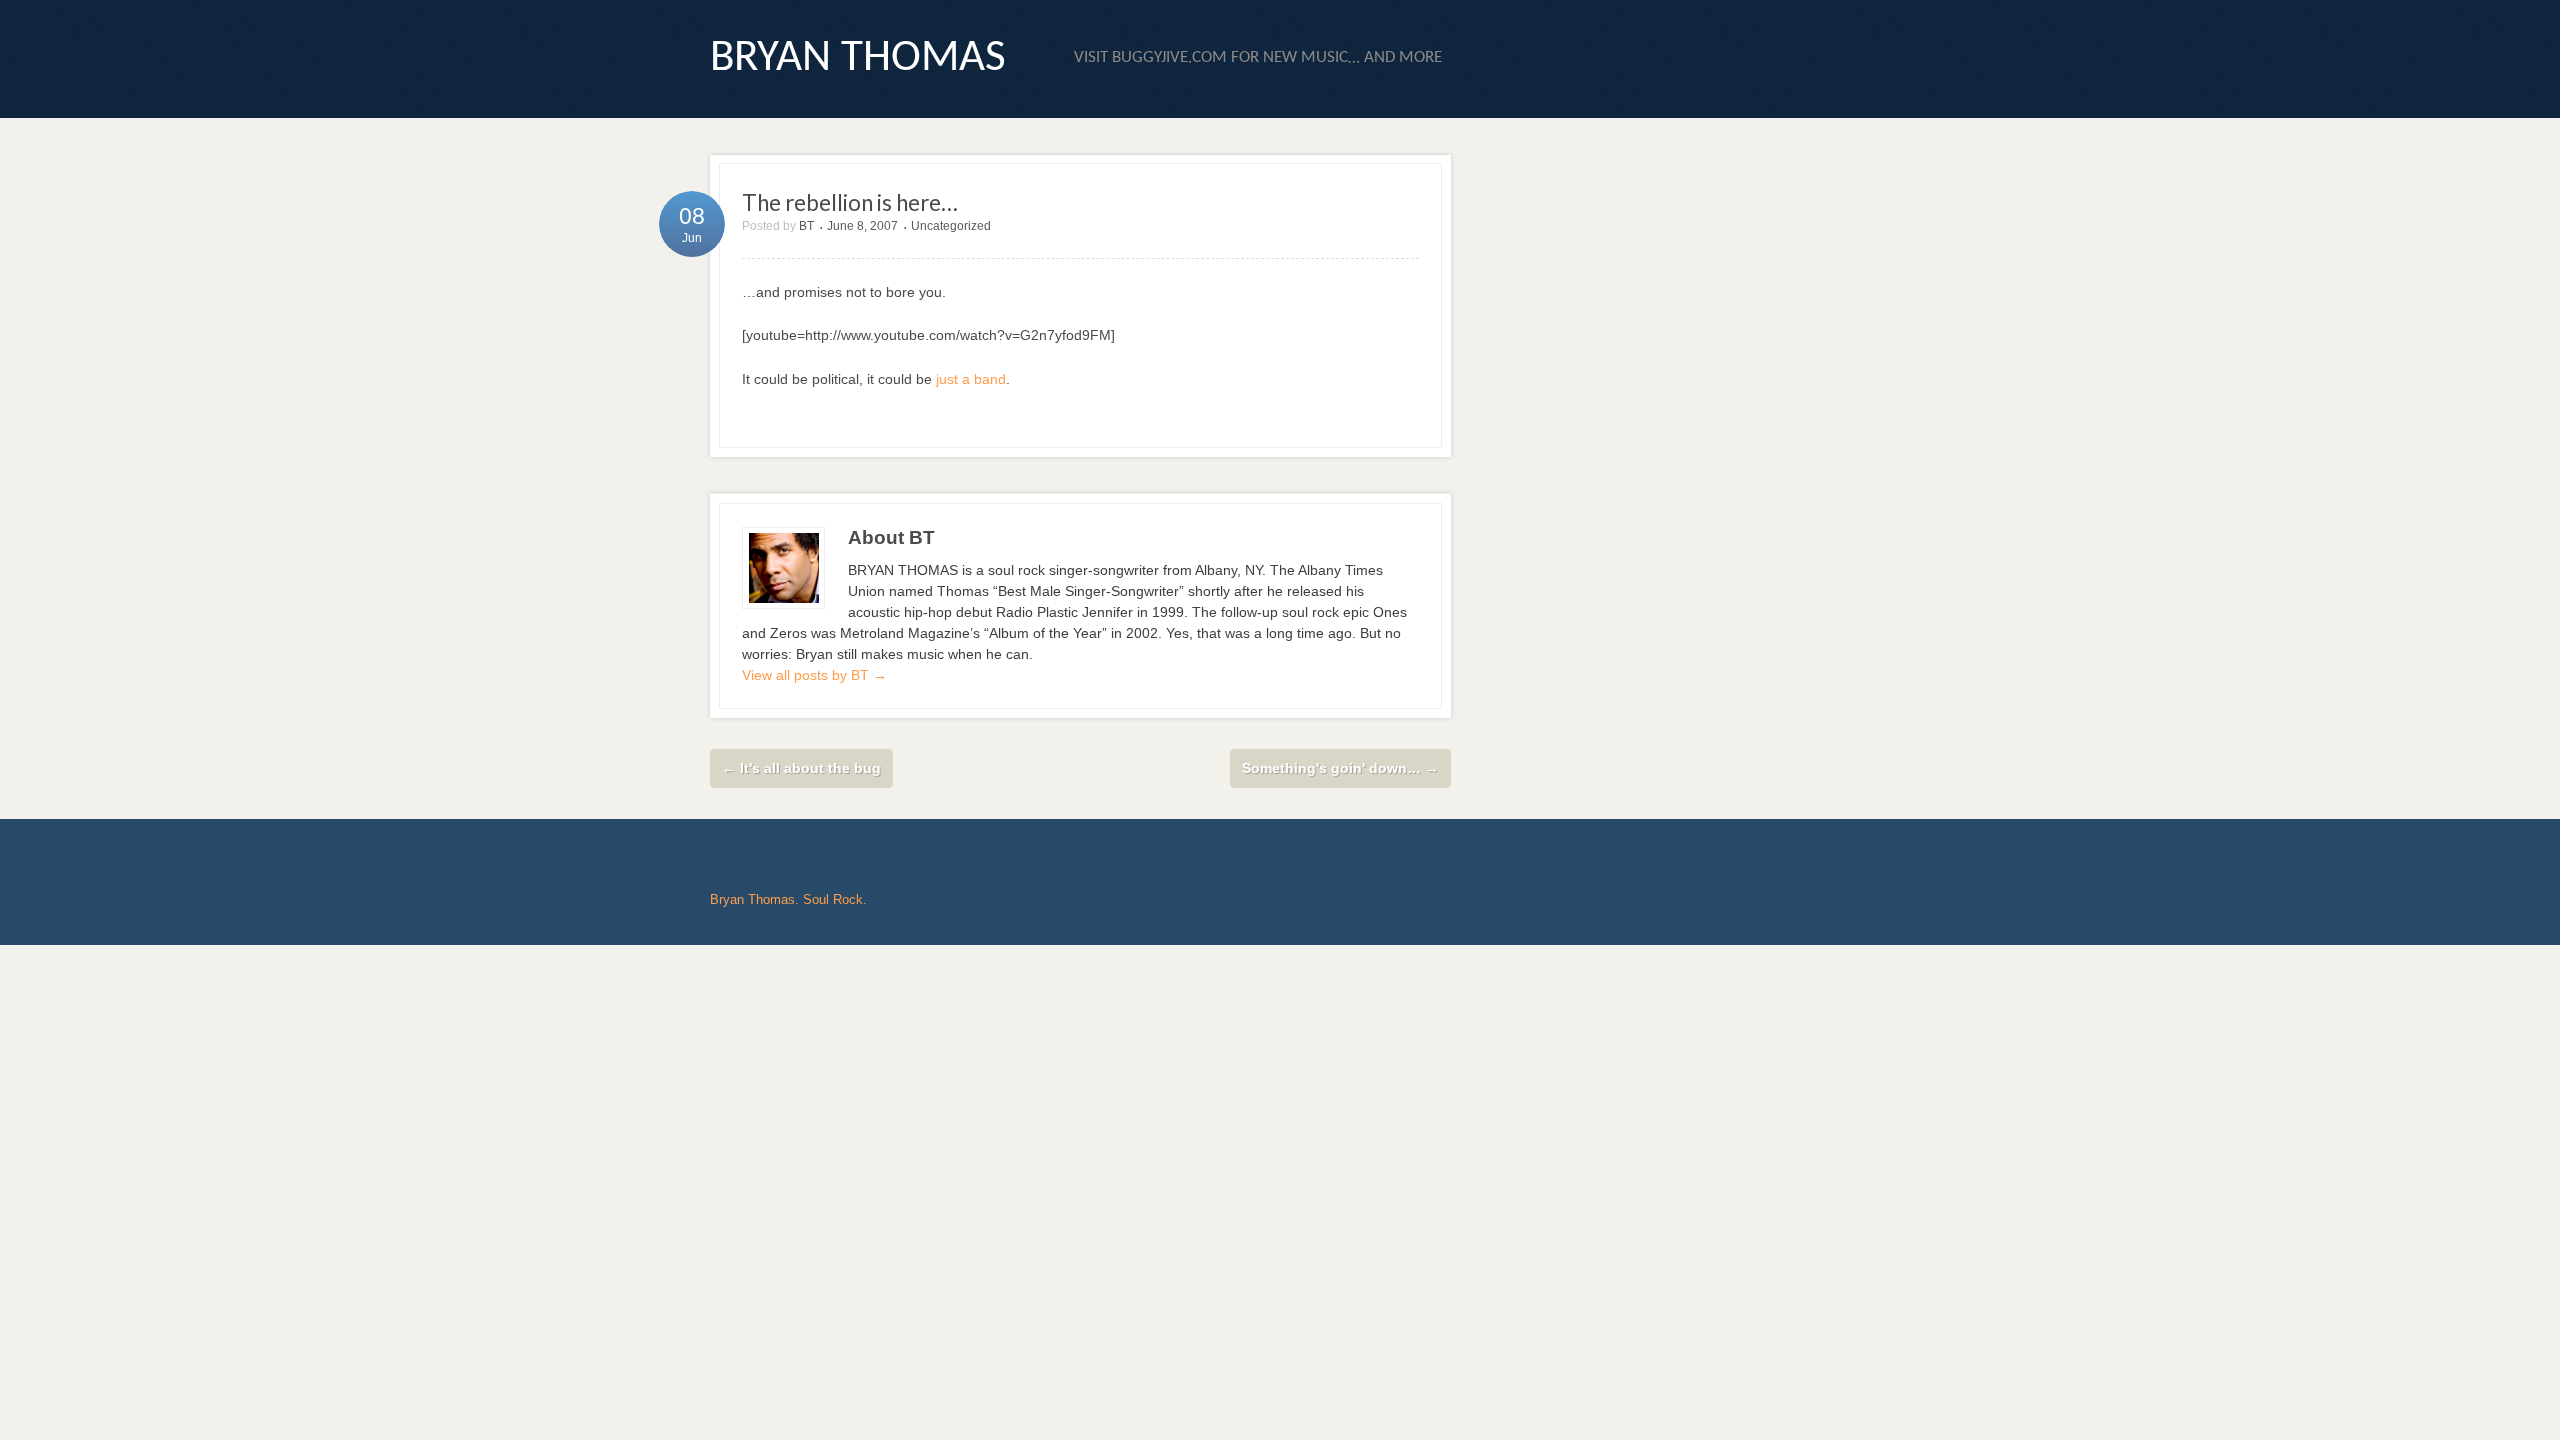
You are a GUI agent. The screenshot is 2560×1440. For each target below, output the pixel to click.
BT (806, 226)
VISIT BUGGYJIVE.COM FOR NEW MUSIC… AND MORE (1258, 57)
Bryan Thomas (858, 58)
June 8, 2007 (862, 226)
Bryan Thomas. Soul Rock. (788, 899)
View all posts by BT (814, 675)
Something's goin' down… (1340, 768)
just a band (971, 379)
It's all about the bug (801, 768)
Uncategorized (951, 226)
